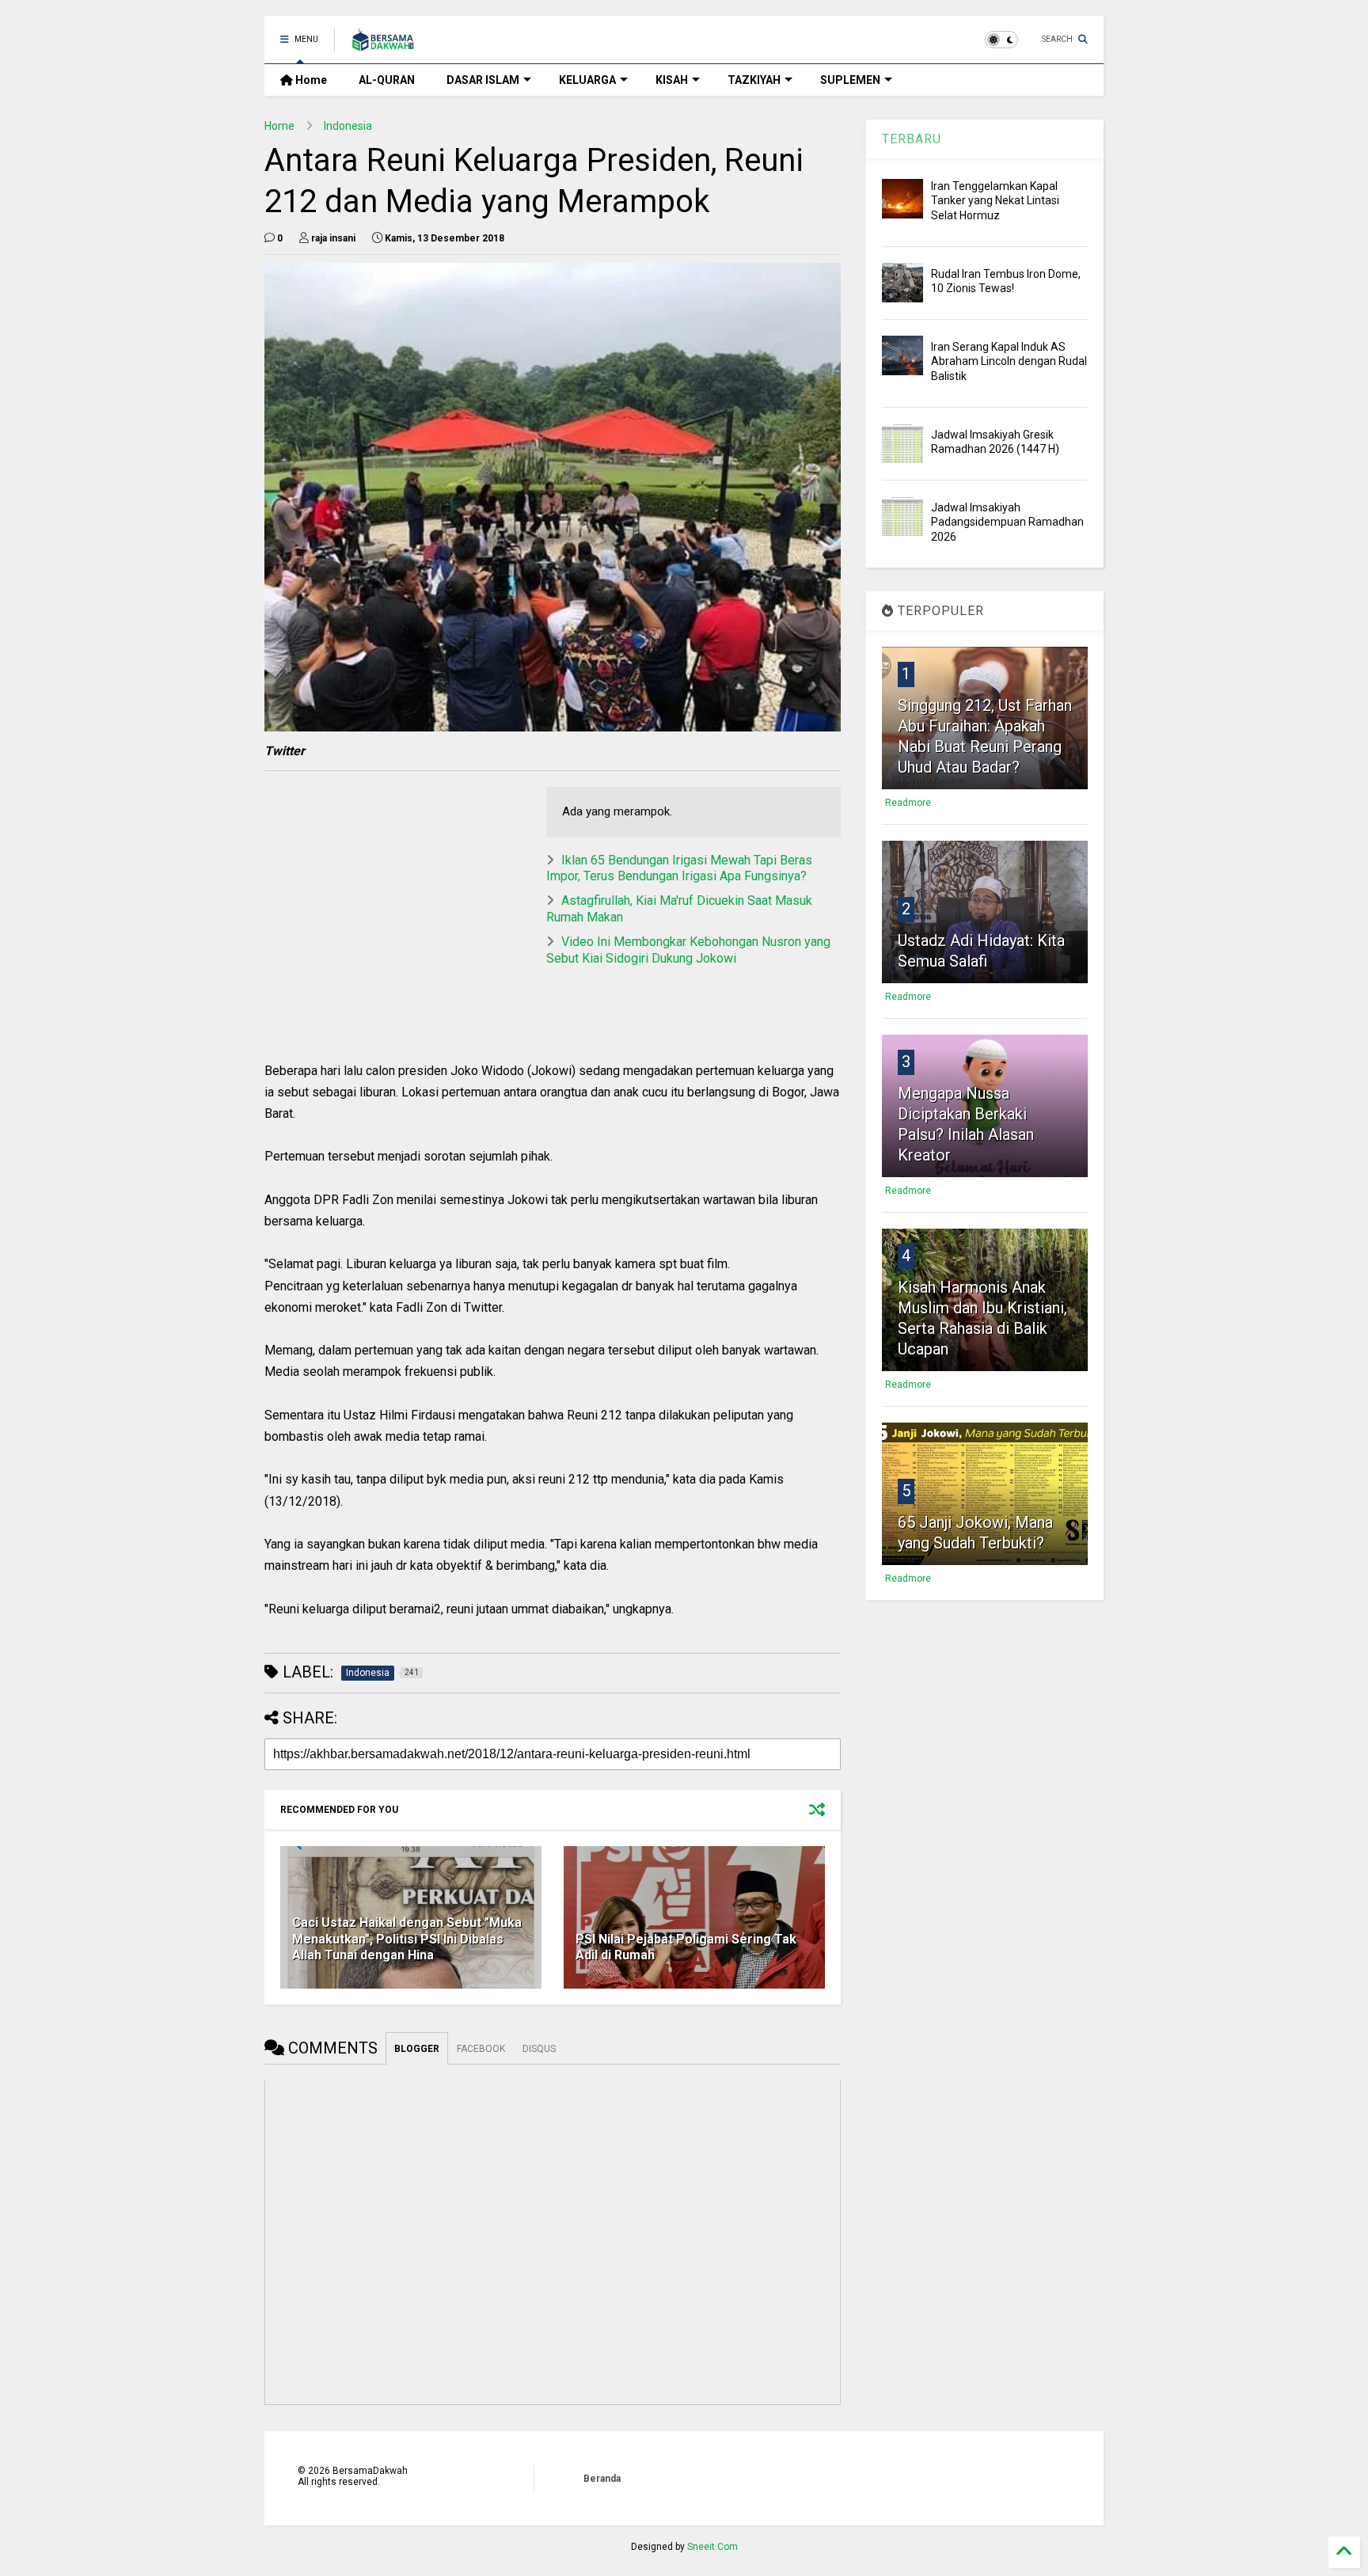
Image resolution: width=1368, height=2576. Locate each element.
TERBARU (912, 139)
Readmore (908, 803)
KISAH (672, 80)
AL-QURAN (387, 80)
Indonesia (348, 126)
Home (310, 80)
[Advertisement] (397, 898)
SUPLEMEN (850, 80)
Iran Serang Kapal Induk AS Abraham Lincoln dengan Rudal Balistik (1009, 361)
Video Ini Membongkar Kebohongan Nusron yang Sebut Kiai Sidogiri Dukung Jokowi (688, 950)
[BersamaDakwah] (383, 44)
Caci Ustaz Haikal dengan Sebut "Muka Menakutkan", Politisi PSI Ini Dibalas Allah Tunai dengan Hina (407, 1939)
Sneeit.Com (712, 2547)
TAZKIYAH (754, 80)
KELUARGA (587, 80)
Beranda (602, 2479)
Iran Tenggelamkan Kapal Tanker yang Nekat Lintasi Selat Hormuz (995, 200)
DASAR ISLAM (483, 80)
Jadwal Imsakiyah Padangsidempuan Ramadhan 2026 (1007, 522)
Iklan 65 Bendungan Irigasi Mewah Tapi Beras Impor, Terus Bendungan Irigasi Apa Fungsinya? (679, 868)
